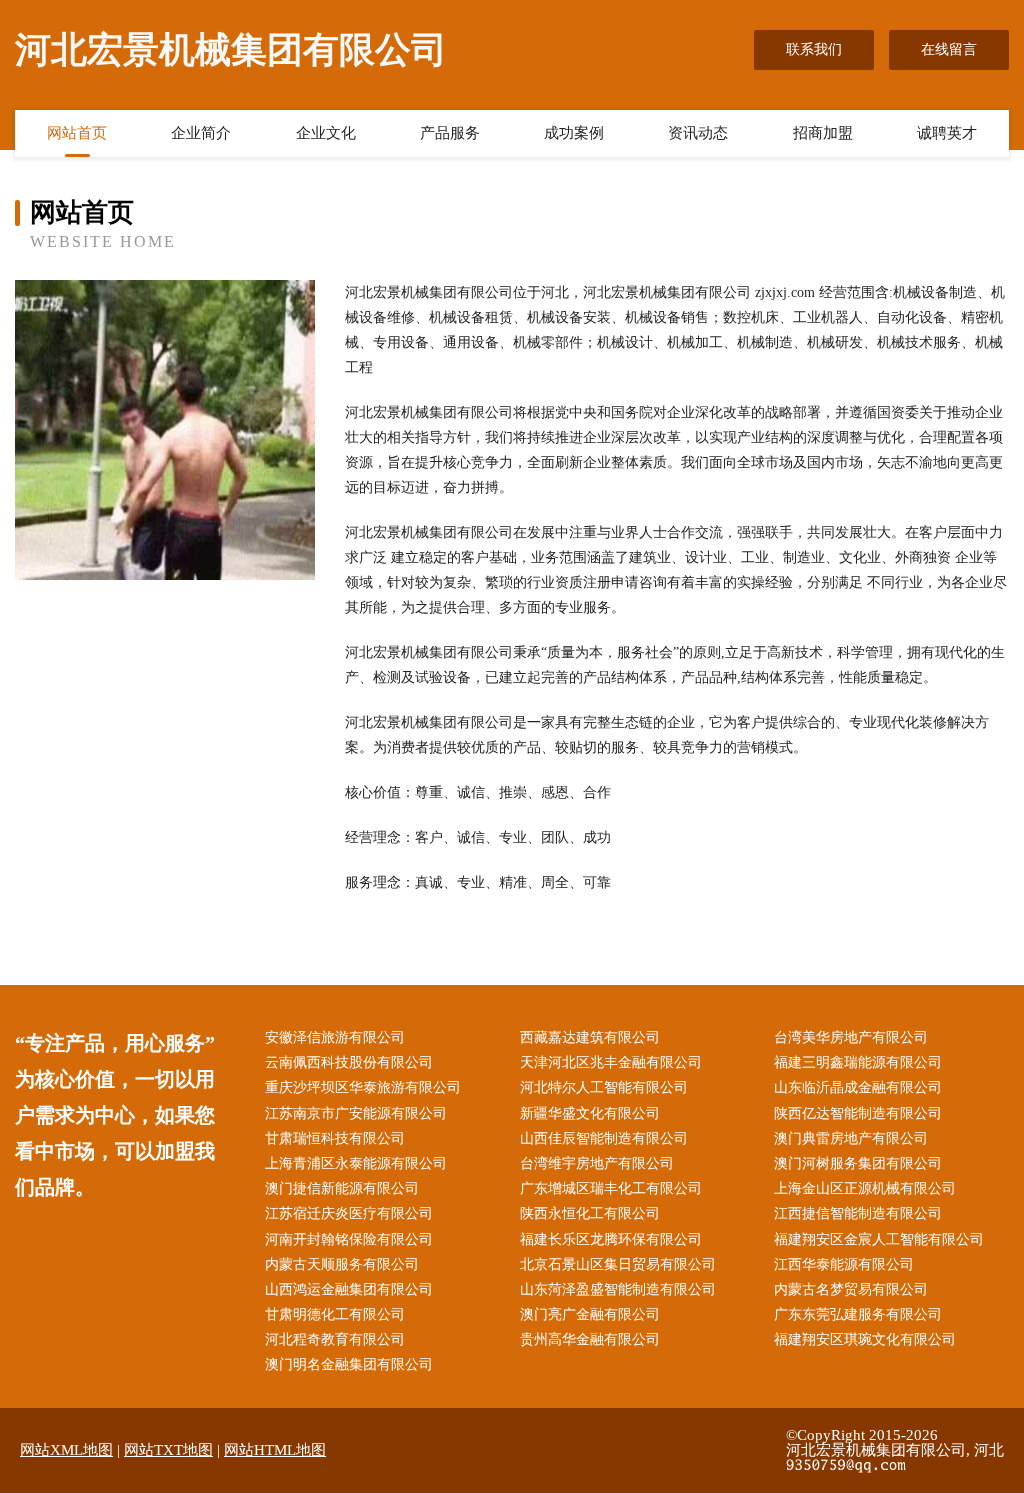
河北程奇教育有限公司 (335, 1339)
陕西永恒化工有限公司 (590, 1213)
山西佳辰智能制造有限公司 (604, 1138)
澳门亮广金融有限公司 (590, 1314)
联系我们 (814, 49)
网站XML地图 (66, 1450)
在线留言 (949, 49)
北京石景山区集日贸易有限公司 (618, 1264)
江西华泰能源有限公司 (844, 1264)
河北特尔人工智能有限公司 (604, 1087)
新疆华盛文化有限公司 (590, 1113)
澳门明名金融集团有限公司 (349, 1364)
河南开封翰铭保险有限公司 (349, 1239)
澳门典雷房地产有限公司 (851, 1138)
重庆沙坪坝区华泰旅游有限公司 (363, 1087)
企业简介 (201, 133)
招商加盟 (823, 133)
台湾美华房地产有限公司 (851, 1037)
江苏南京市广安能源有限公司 (356, 1113)
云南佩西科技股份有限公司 (349, 1062)
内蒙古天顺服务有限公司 (342, 1264)
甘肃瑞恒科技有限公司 (335, 1138)
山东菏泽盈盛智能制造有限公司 (618, 1289)
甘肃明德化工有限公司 (335, 1314)
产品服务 (450, 133)
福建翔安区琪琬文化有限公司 (865, 1339)
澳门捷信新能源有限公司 (342, 1188)
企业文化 (326, 133)
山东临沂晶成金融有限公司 (858, 1087)
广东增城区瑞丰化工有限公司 (611, 1188)
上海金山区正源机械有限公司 (865, 1188)
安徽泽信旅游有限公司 (335, 1037)
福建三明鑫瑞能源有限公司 (858, 1062)
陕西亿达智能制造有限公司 (858, 1113)
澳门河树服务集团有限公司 (858, 1163)
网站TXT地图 (168, 1450)
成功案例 (574, 133)
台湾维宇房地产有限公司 (597, 1163)
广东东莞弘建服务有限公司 (858, 1314)
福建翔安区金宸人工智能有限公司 (879, 1239)
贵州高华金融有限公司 (590, 1339)
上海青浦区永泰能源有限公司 (356, 1163)
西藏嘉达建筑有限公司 (590, 1037)
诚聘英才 (947, 133)
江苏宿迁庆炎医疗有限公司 (349, 1213)
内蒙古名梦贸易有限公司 (851, 1289)
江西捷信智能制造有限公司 (858, 1213)
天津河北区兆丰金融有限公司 (611, 1062)
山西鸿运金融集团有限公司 (349, 1289)
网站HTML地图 (275, 1450)
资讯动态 (698, 133)
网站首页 (77, 133)
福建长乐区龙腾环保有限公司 (611, 1239)
